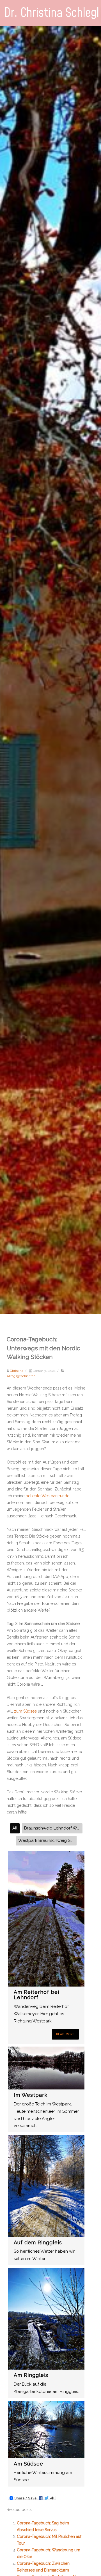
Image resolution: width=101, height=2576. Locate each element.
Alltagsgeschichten (21, 1376)
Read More (65, 2034)
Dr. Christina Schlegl (52, 13)
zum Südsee (25, 1711)
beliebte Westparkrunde (47, 1496)
